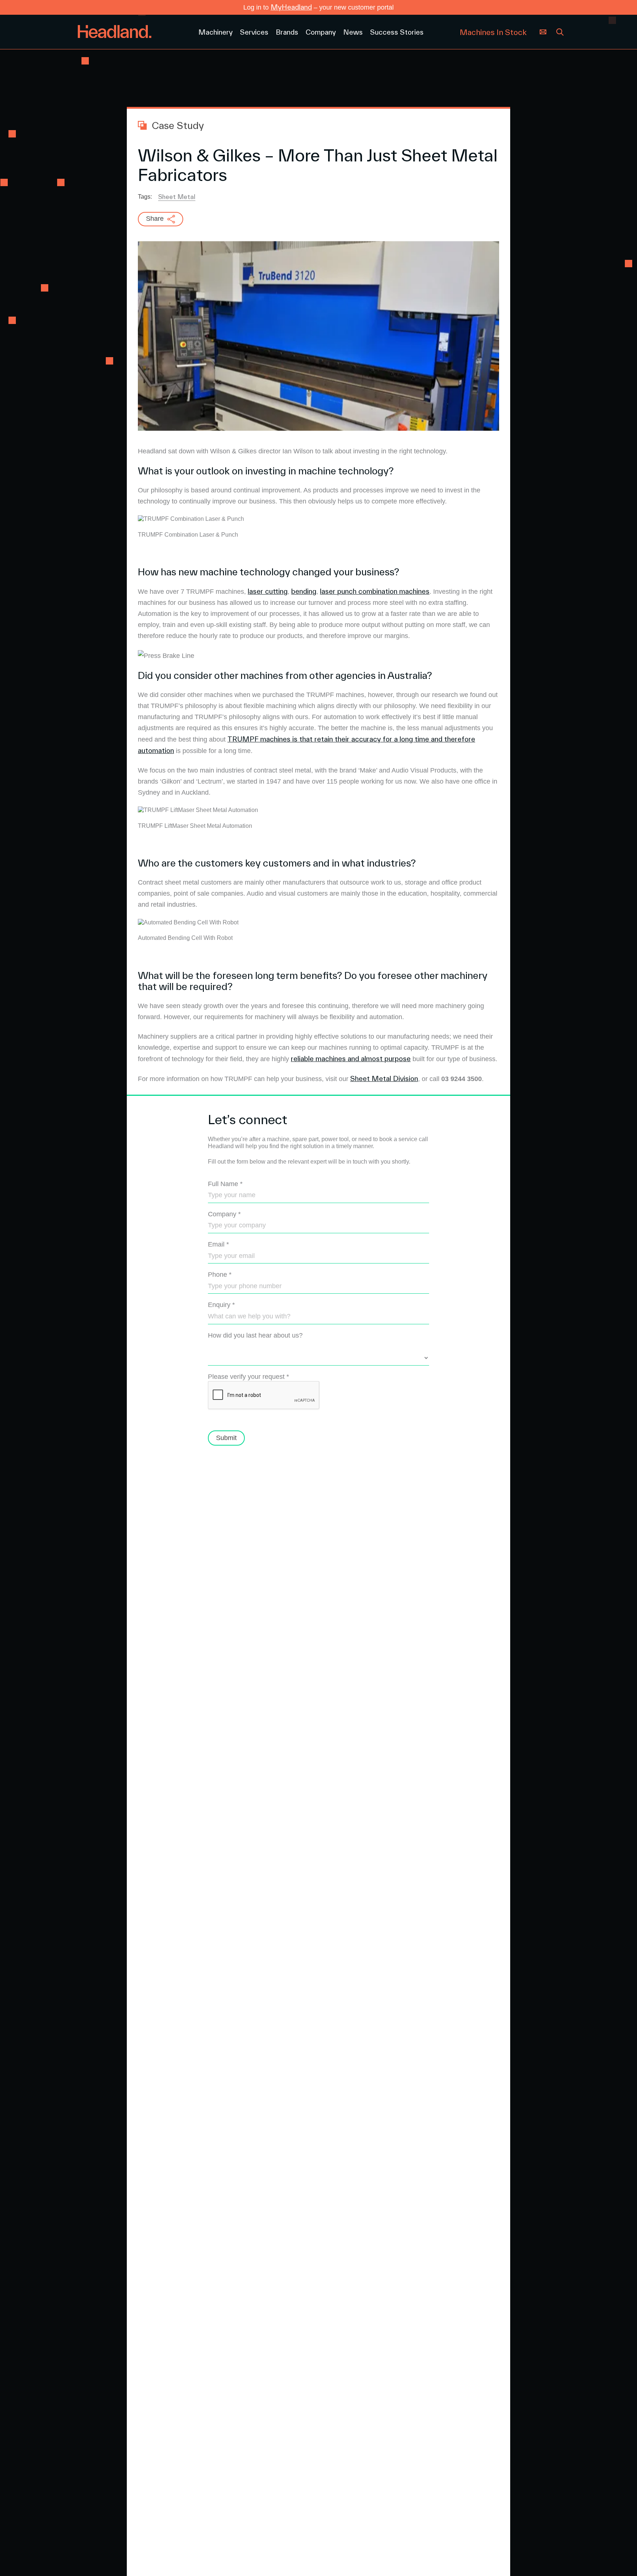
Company (224, 1214)
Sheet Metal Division (384, 1078)
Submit (226, 1438)
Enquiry (221, 1305)
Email (218, 1244)
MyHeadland (291, 7)
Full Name (225, 1184)
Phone (220, 1275)
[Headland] (133, 32)
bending (304, 591)
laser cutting (268, 591)
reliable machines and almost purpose (351, 1059)
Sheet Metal (177, 197)
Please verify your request (248, 1377)
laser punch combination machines (375, 591)
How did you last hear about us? (255, 1335)
